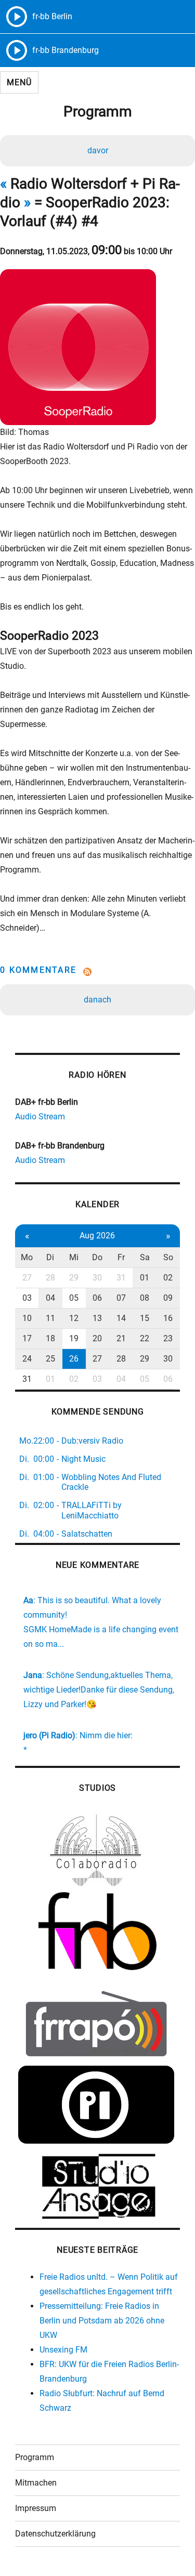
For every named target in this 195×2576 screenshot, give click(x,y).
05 (74, 1298)
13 (97, 1318)
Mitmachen (36, 2483)
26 (74, 1359)
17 (27, 1338)
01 (145, 1278)
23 (168, 1338)
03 (27, 1298)
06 (97, 1298)
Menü (19, 82)
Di (50, 1257)
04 (50, 1298)
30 (97, 1278)
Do (97, 1257)
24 (27, 1359)
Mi (74, 1257)
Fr (121, 1257)
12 (74, 1318)
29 (74, 1278)
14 (121, 1318)
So (168, 1257)
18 (50, 1338)
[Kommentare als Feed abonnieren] (97, 972)
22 (145, 1338)
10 (27, 1318)
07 (121, 1298)
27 (27, 1278)
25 (50, 1359)
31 (121, 1278)
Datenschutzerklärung (55, 2534)
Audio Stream (40, 1117)
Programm (35, 2457)
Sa (145, 1257)
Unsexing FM (63, 2350)
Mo (27, 1257)
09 (168, 1298)
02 (168, 1278)
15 (145, 1318)
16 (168, 1318)
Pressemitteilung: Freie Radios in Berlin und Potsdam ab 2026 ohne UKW (102, 2321)
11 (50, 1318)
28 (50, 1278)
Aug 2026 (97, 1236)
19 (74, 1338)
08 (145, 1298)
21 (121, 1338)
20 (97, 1338)
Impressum (36, 2508)
